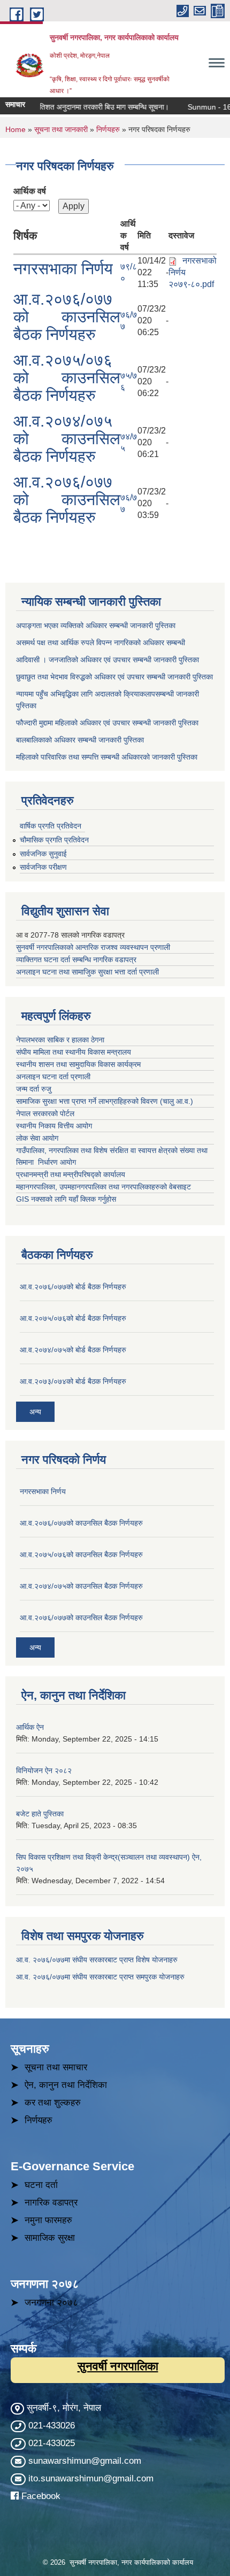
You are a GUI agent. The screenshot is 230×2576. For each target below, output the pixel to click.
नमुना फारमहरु (48, 2220)
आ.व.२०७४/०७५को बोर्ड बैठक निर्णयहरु (73, 1350)
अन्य (35, 1412)
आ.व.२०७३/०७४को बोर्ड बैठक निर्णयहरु (73, 1381)
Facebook (41, 2496)
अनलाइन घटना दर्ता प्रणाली (54, 1077)
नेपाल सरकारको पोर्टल (45, 1113)
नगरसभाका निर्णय (63, 269)
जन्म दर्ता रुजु (34, 1089)
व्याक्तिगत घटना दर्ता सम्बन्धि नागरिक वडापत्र (76, 960)
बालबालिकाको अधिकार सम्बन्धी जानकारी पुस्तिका (80, 740)
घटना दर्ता (41, 2185)
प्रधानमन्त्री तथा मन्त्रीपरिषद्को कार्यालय (72, 1174)
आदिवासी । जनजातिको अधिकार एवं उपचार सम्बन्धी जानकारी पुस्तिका (108, 660)
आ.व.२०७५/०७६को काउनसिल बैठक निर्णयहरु (67, 378)
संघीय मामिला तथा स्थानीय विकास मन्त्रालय (75, 1052)
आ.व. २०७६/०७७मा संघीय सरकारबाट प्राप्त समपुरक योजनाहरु (100, 1977)
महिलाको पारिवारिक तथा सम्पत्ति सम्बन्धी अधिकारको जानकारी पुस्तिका (107, 757)
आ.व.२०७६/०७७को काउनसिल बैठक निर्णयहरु (67, 317)
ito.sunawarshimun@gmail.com (91, 2478)
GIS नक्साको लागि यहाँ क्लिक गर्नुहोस (66, 1199)
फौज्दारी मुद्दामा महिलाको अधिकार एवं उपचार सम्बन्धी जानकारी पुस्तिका (107, 723)
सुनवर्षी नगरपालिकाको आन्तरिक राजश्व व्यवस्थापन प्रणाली (93, 947)
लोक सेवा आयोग (38, 1138)
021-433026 (52, 2426)
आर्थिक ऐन (30, 1727)
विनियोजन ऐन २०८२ (44, 1770)
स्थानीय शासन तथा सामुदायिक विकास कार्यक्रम (78, 1064)
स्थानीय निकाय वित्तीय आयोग (55, 1126)
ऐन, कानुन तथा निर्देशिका (66, 2085)
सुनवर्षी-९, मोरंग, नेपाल (63, 2408)
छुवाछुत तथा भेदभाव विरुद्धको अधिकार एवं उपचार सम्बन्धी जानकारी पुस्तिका (114, 677)
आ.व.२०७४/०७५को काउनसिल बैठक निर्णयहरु (67, 439)
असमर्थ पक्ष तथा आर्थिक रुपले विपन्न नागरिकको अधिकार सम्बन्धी (101, 643)
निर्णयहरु (108, 129)
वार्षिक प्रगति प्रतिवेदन (51, 826)
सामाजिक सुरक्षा (50, 2238)
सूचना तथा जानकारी (61, 129)
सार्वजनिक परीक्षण (43, 867)
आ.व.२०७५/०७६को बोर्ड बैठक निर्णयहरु (73, 1318)
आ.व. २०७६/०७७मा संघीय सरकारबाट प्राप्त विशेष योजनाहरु (97, 1960)
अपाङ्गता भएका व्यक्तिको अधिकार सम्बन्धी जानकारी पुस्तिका (96, 625)
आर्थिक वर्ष (30, 191)
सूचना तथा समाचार (56, 2067)
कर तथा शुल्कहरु (53, 2103)
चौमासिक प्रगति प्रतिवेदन (54, 840)
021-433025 (52, 2443)
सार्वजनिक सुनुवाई (43, 854)
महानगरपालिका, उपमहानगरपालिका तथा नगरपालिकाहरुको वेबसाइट (103, 1187)
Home (16, 129)
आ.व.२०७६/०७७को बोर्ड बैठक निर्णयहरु (73, 1287)
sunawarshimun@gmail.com (85, 2461)
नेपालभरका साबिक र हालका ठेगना (60, 1040)
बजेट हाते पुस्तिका (40, 1814)
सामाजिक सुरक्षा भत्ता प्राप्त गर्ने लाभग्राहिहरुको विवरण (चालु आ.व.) (105, 1101)
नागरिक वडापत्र (51, 2203)
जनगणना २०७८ (51, 2303)
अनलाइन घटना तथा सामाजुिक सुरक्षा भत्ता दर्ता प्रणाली (89, 972)
